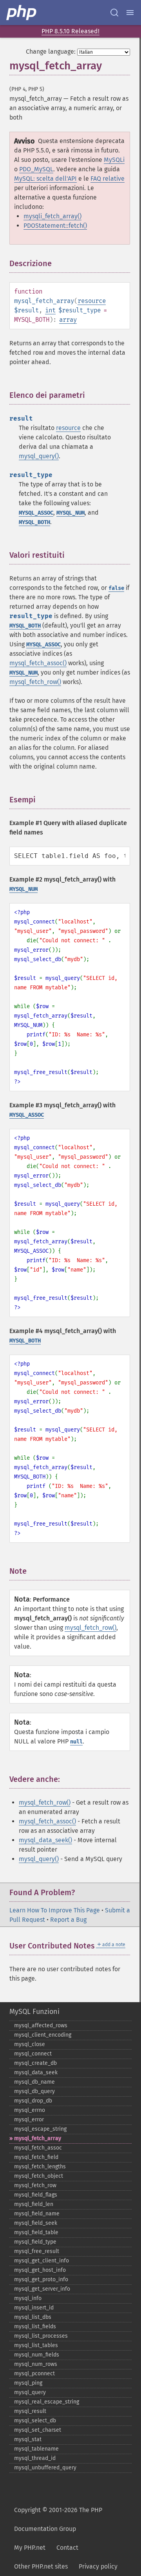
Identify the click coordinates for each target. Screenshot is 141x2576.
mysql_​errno (30, 2110)
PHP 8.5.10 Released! (70, 31)
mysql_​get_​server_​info (42, 2289)
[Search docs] (114, 13)
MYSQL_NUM (70, 513)
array (68, 320)
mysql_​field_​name (37, 2214)
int (50, 310)
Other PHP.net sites (41, 2566)
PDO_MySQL (36, 169)
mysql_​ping (28, 2383)
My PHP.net (30, 2548)
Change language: (51, 52)
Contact (67, 2548)
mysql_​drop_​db (33, 2101)
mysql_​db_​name (34, 2082)
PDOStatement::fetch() (55, 226)
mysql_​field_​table (36, 2232)
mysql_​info (28, 2298)
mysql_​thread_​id (35, 2458)
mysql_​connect (33, 2054)
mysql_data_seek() (45, 1840)
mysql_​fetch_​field (36, 2157)
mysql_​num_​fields (37, 2355)
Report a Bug (68, 1920)
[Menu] (130, 13)
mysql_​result (30, 2411)
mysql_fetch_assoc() (38, 663)
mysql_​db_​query (34, 2091)
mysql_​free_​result (37, 2251)
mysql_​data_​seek (36, 2073)
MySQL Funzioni (34, 2012)
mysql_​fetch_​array (38, 2138)
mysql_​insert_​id (34, 2308)
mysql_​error (29, 2120)
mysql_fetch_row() (35, 682)
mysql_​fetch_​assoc (38, 2148)
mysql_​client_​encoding (43, 2035)
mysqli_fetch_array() (52, 216)
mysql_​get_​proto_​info (41, 2279)
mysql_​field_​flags (36, 2195)
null (76, 1742)
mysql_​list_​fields (35, 2327)
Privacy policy (98, 2566)
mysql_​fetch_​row (35, 2185)
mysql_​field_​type (35, 2242)
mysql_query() (39, 456)
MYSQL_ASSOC (36, 513)
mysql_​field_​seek (36, 2223)
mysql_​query (30, 2392)
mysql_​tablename (36, 2449)
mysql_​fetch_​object (39, 2176)
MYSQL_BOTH (34, 522)
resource (92, 301)
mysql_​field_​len (34, 2204)
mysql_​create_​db (35, 2063)
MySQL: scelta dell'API (45, 179)
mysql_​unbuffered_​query (45, 2468)
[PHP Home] (22, 13)
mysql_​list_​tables (36, 2345)
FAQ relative (108, 179)
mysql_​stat (28, 2439)
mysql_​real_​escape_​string (47, 2402)
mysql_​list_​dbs (33, 2317)
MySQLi (114, 160)
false (116, 588)
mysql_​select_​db (35, 2421)
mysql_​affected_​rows (41, 2025)
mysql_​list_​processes (41, 2336)
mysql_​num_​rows (36, 2364)
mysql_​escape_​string (40, 2129)
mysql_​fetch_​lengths (40, 2167)
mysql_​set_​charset (38, 2430)
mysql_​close (30, 2044)
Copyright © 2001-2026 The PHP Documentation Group (58, 2519)
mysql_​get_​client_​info (42, 2261)
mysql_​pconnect (34, 2374)
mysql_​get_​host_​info (40, 2270)
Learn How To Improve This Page (55, 1910)
